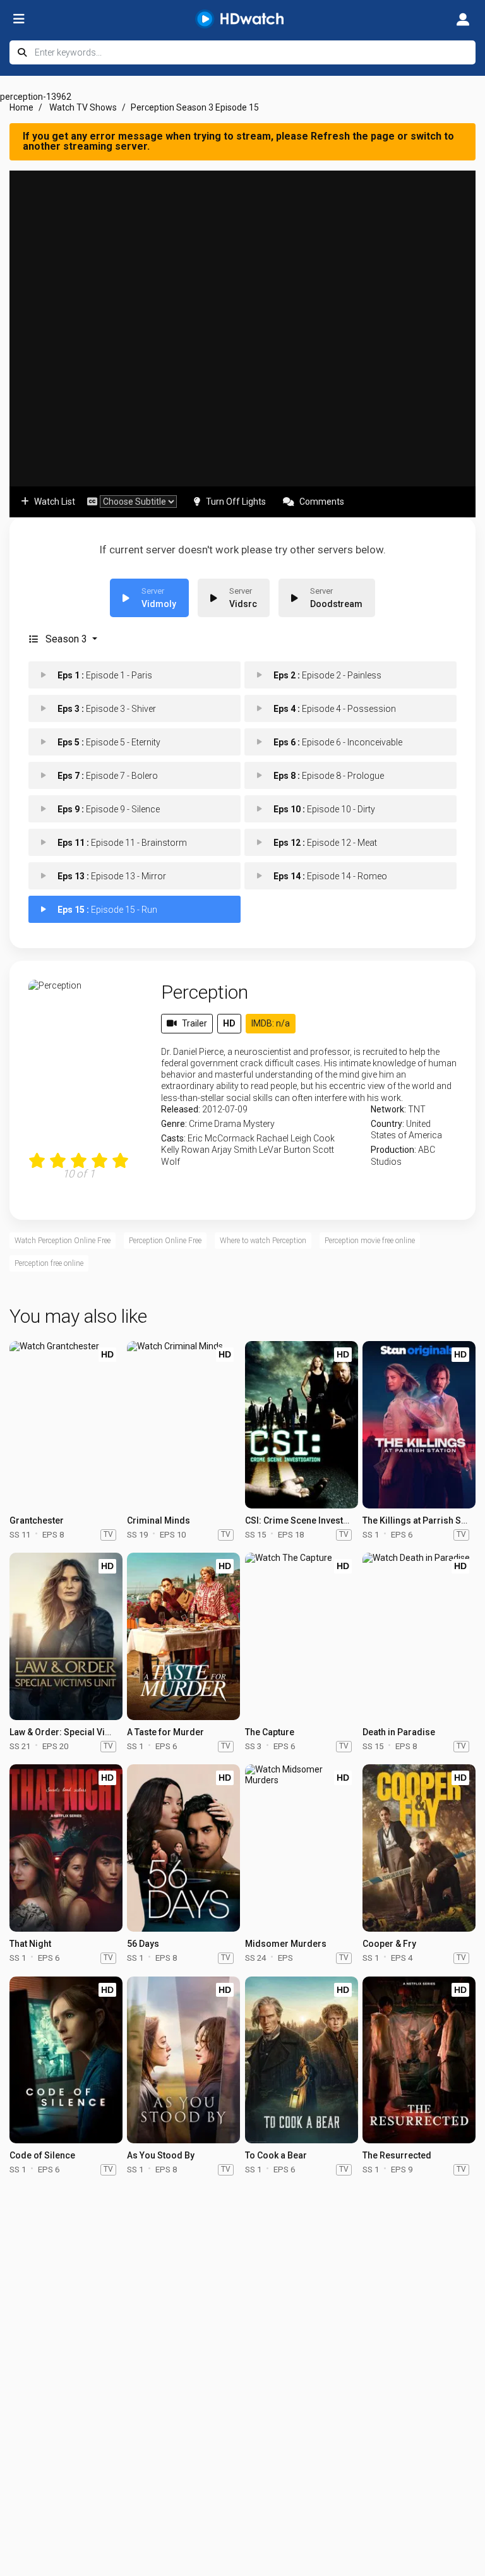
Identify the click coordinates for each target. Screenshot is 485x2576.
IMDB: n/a (271, 1023)
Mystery (259, 1124)
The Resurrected (397, 2155)
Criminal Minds (159, 1520)
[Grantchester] (66, 1425)
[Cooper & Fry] (419, 1848)
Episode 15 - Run (107, 910)
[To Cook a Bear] (302, 2060)
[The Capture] (302, 1636)
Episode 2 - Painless (327, 675)
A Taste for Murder (165, 1732)
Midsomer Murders (286, 1944)
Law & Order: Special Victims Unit (78, 1732)
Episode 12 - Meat (325, 843)
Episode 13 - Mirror (112, 876)
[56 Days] (183, 1848)
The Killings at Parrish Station (423, 1520)
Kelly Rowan (185, 1150)
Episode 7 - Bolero (108, 776)
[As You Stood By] (183, 2060)
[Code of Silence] (66, 2060)
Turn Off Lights (236, 502)
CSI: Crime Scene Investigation (308, 1520)
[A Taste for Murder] (183, 1636)
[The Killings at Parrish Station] (419, 1425)
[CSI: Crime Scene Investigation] (302, 1425)
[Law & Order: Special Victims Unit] (66, 1636)
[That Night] (66, 1848)
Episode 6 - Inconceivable (338, 742)
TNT (417, 1109)
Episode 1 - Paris (105, 675)
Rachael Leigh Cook (296, 1138)
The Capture (270, 1732)
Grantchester (37, 1520)
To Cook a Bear (276, 2155)
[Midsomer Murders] (302, 1848)
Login (463, 19)
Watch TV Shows (83, 107)
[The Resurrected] (419, 2060)
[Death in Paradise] (419, 1636)
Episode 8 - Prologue (329, 776)
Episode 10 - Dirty (324, 809)
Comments (322, 502)
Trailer (195, 1023)
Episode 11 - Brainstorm (122, 843)
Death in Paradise (399, 1732)
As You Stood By (161, 2155)
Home (21, 107)
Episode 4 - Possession (335, 709)
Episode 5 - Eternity (109, 742)
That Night (30, 1944)
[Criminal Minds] (183, 1425)
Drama (228, 1124)
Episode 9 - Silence (109, 809)
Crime (201, 1124)
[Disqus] (242, 2346)
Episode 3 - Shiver (107, 709)
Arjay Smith (234, 1150)
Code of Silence (42, 2155)
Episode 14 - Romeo (330, 876)
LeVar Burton (285, 1150)
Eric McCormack (221, 1138)
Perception (205, 992)
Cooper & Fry (389, 1944)
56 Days (143, 1944)
